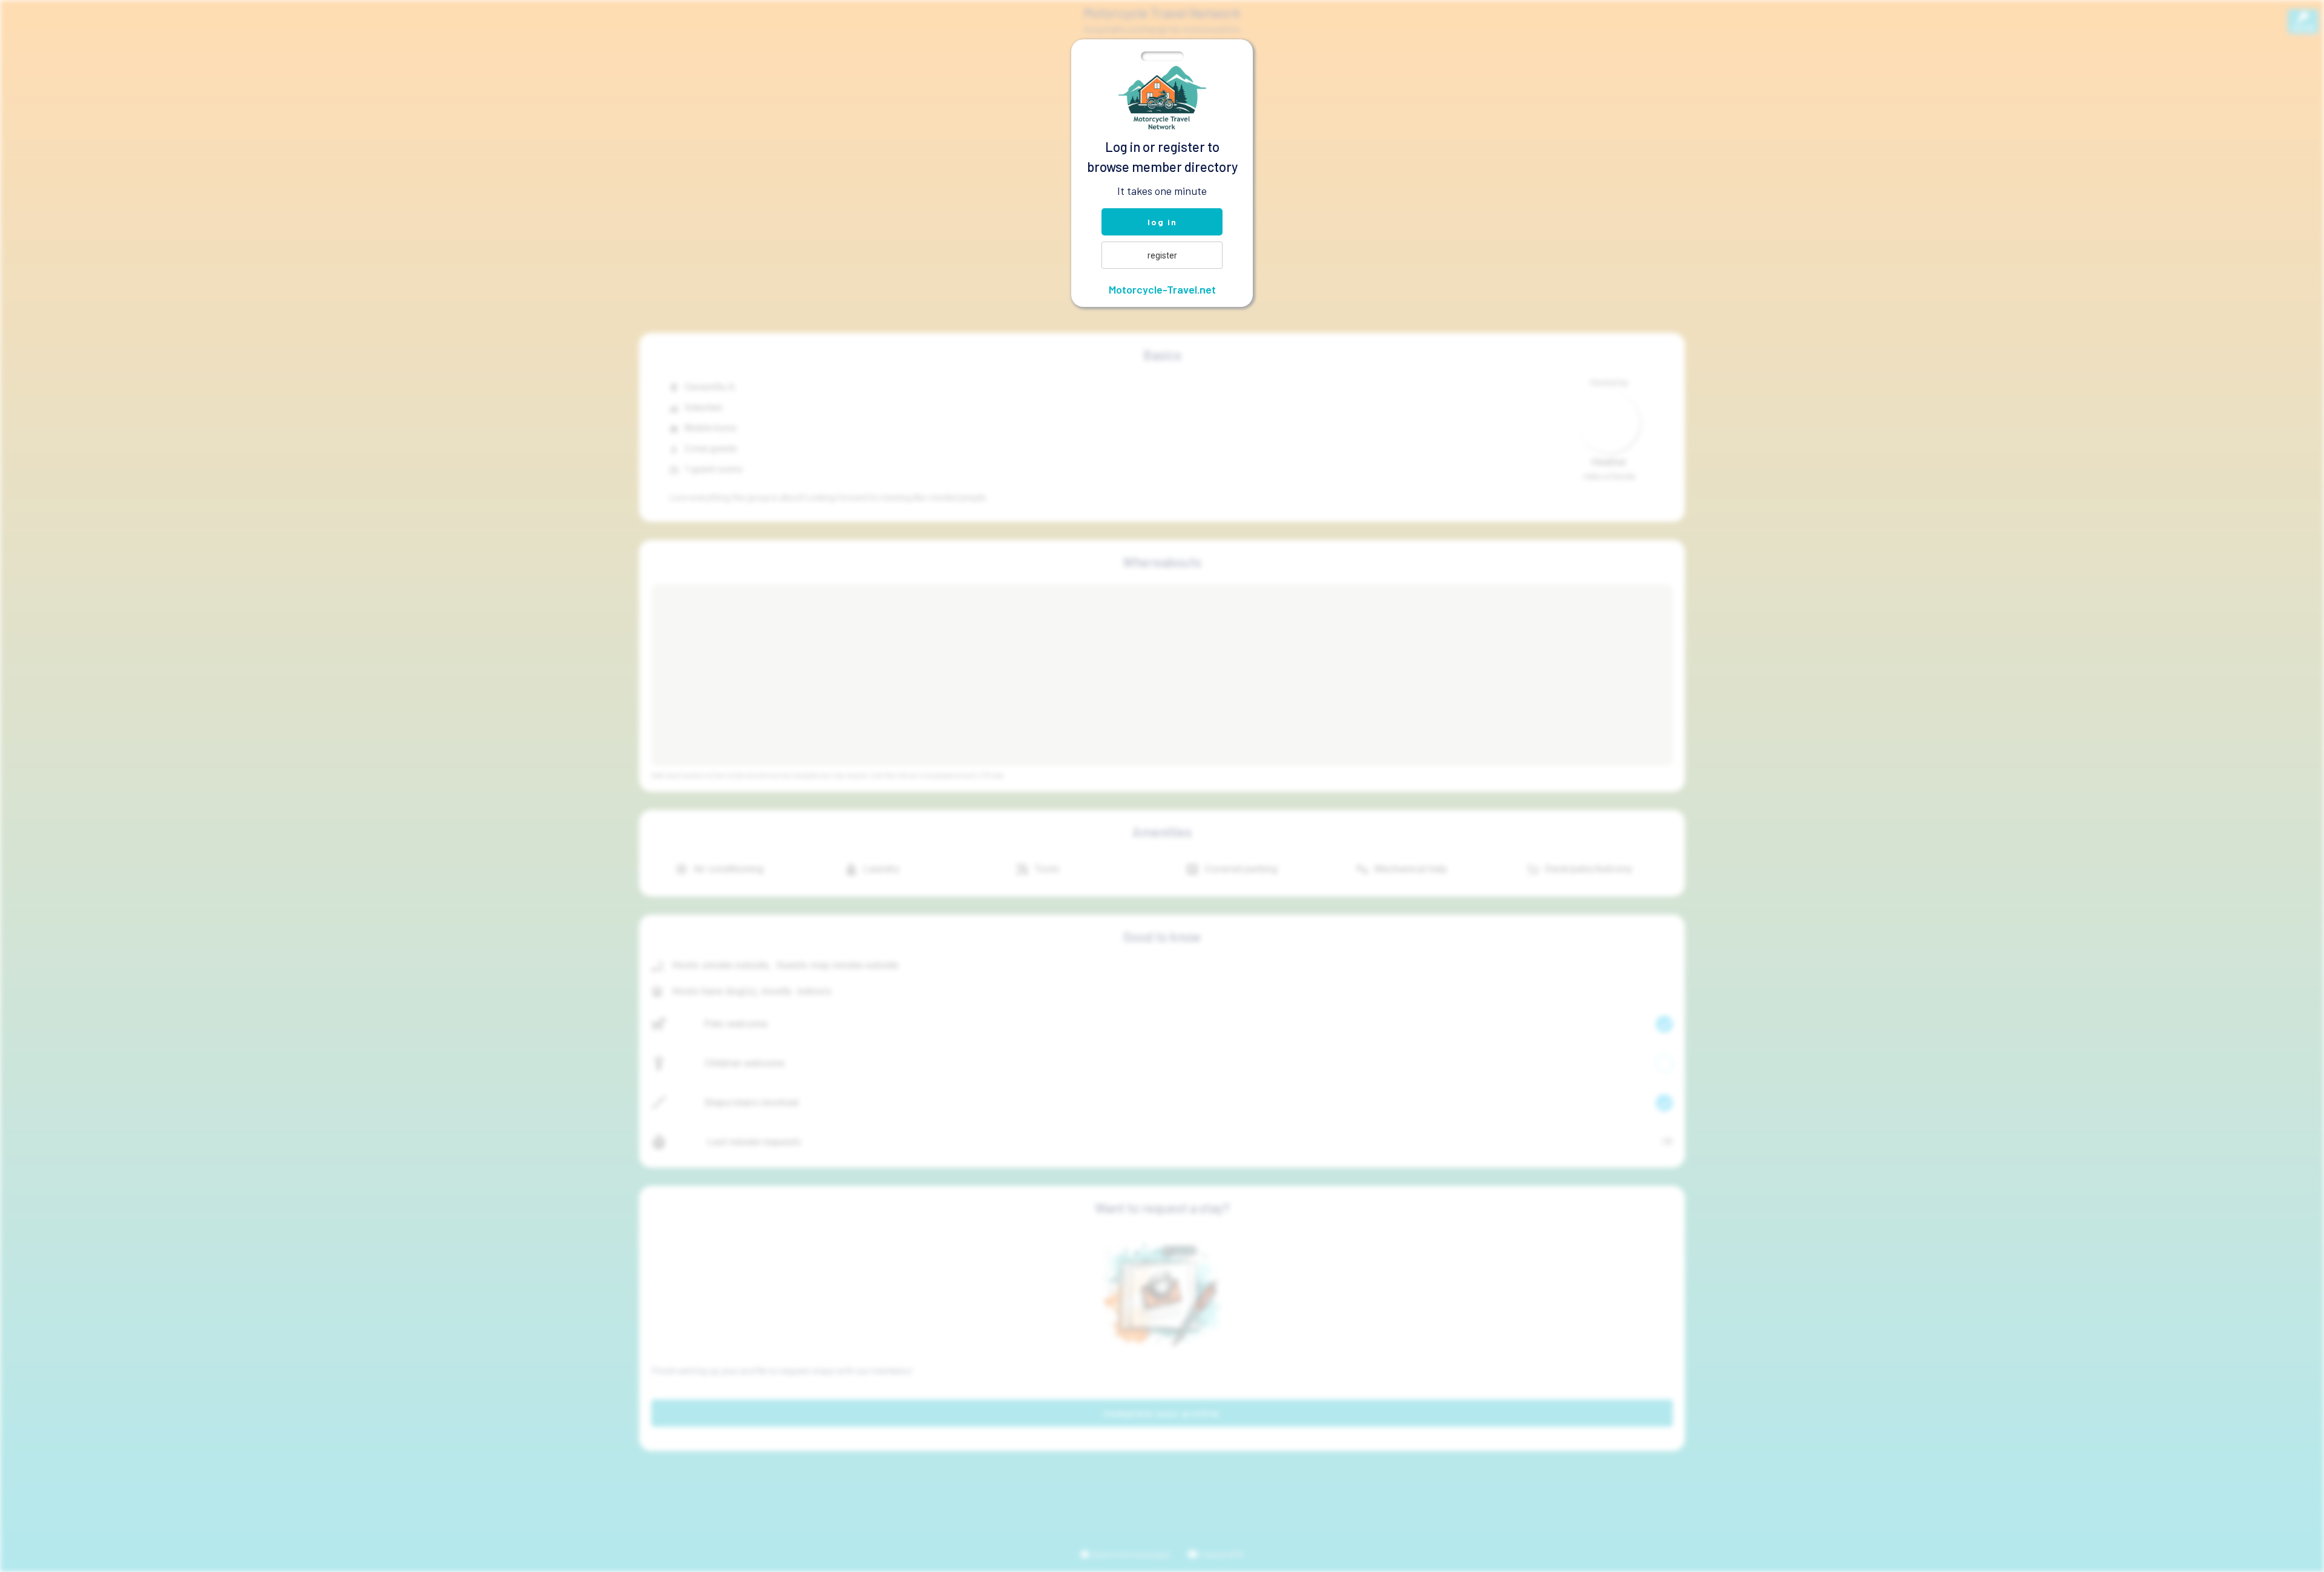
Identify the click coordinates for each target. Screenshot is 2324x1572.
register (1162, 255)
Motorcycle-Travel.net (1162, 289)
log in (1162, 222)
